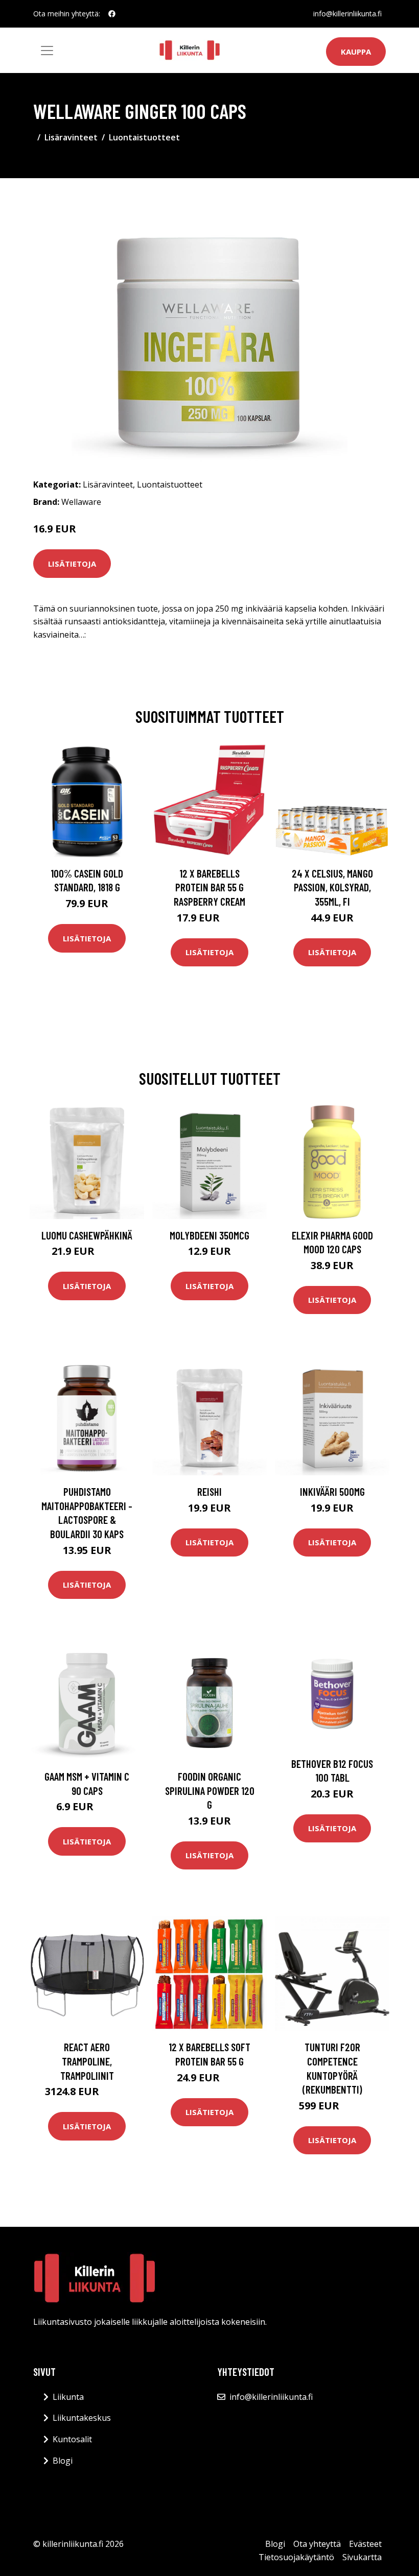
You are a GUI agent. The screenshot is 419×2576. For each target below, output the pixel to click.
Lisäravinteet (71, 137)
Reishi (209, 1491)
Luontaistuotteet (144, 137)
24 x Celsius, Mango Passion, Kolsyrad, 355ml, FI (332, 887)
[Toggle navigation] (47, 51)
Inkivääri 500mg (332, 1491)
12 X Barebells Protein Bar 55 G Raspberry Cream (209, 887)
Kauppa (356, 52)
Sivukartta (362, 2557)
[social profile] (112, 14)
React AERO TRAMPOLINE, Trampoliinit (87, 2061)
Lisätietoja (72, 564)
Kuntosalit (72, 2439)
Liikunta (68, 2397)
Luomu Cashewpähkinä (87, 1235)
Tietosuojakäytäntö (296, 2557)
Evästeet (365, 2544)
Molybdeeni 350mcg (209, 1235)
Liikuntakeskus (82, 2418)
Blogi (63, 2461)
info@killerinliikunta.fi (347, 14)
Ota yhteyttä (317, 2544)
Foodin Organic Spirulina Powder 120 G (210, 1790)
